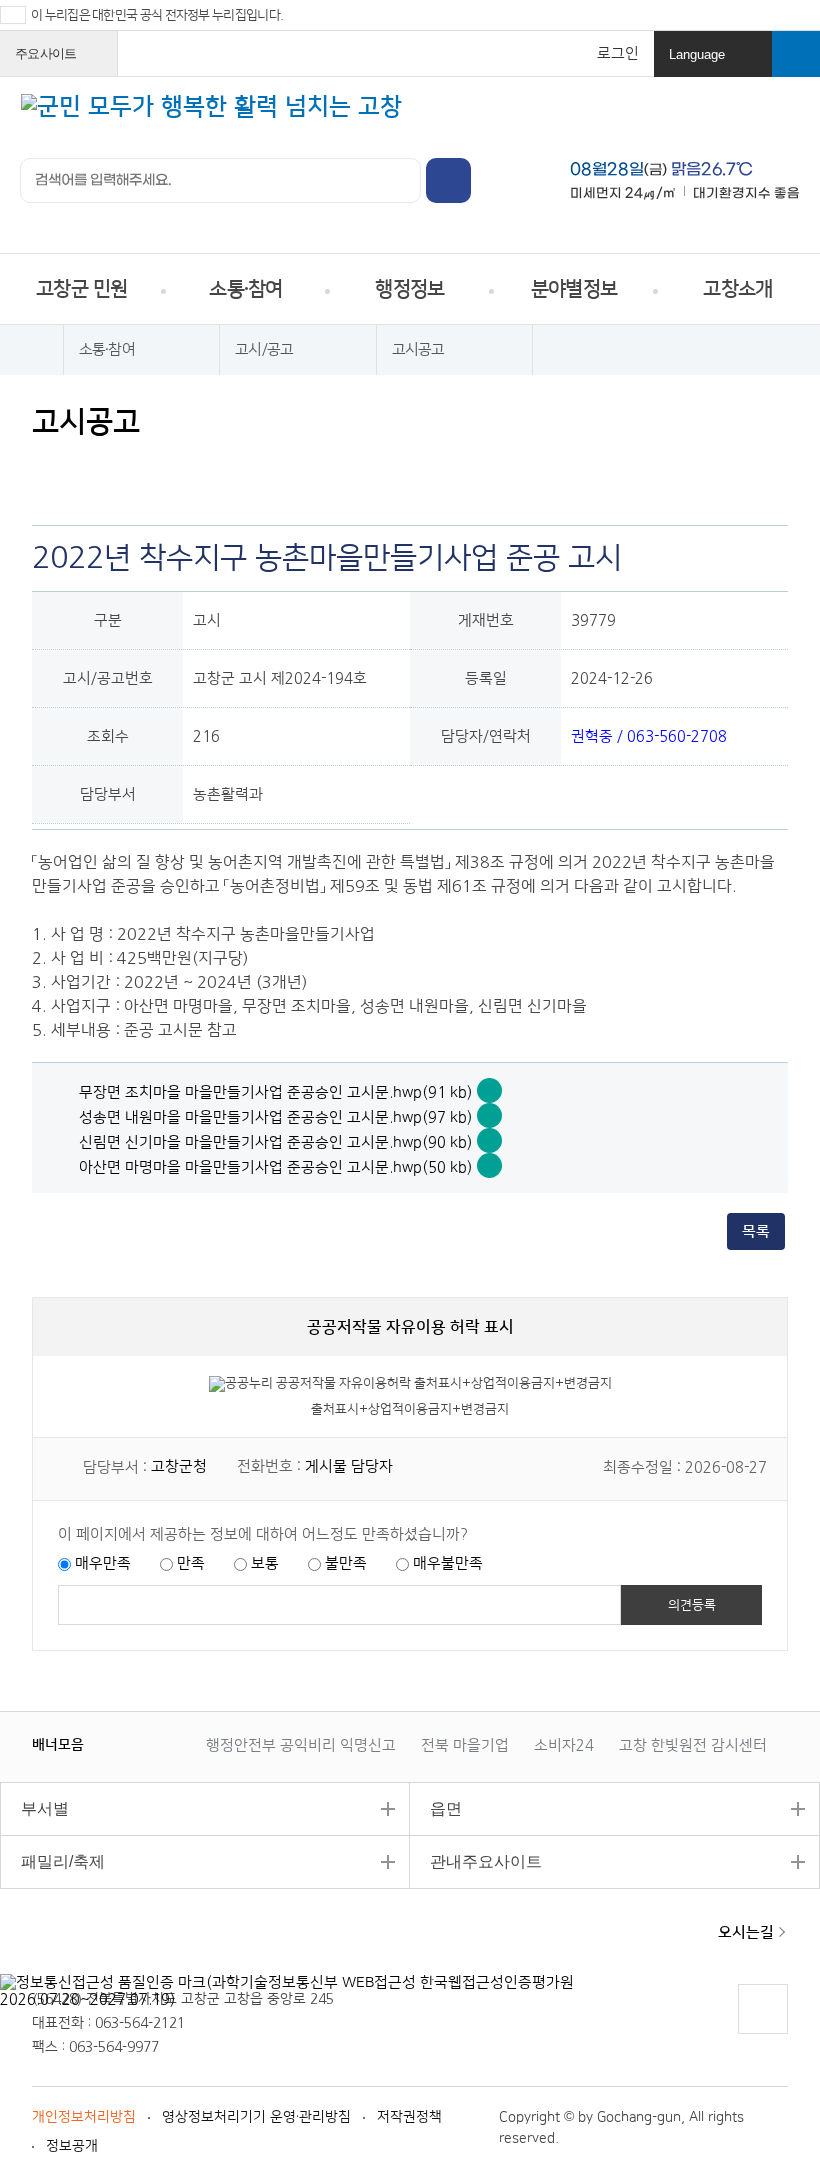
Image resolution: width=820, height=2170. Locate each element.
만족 (191, 1563)
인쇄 (49, 467)
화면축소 (239, 467)
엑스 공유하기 (125, 467)
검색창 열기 (796, 54)
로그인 (618, 53)
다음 (164, 1744)
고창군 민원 (82, 289)
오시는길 (746, 1932)
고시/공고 (264, 349)
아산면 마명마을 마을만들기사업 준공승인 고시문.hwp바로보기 (489, 1165)
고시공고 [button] (418, 349)
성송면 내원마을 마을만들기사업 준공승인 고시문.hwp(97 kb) (275, 1117)
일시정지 (144, 1744)
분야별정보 (574, 289)
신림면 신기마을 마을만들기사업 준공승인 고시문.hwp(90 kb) (275, 1142)
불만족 (346, 1563)
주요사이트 (61, 61)
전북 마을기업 (465, 1745)
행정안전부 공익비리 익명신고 (301, 1745)
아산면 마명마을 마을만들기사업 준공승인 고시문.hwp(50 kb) (275, 1167)
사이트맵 (785, 119)
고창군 (100, 1944)
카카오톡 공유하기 (163, 467)
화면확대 (201, 467)
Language (715, 62)
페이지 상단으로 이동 (762, 2033)
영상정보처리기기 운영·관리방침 (256, 2117)
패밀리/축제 (52, 1861)
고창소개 (737, 289)
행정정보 (409, 289)
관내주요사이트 (476, 1861)
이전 (124, 1744)
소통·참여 (245, 289)
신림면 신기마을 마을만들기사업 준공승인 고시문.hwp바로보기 (489, 1140)
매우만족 (103, 1563)
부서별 (34, 1808)
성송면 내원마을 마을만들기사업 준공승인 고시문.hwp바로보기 (489, 1115)
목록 (756, 1231)
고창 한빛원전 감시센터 (693, 1745)
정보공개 (72, 2146)
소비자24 (564, 1745)
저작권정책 (409, 2117)
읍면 (436, 1808)
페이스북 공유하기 (87, 467)
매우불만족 (448, 1563)
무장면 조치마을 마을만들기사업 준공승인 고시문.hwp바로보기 (489, 1090)
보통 (265, 1563)
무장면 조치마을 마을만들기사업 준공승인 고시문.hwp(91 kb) (275, 1092)
